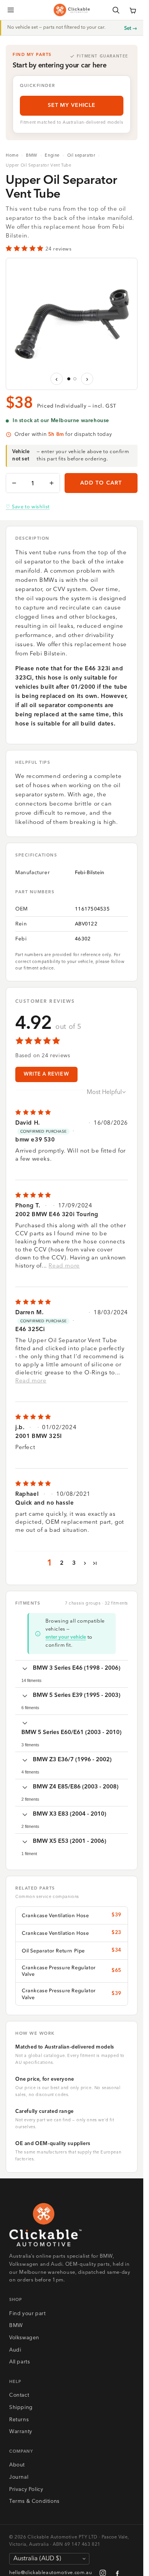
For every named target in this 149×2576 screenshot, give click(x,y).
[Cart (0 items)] (133, 10)
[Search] (116, 10)
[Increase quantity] (52, 483)
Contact (19, 2395)
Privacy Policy (26, 2490)
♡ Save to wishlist (28, 507)
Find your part (27, 2314)
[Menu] (11, 10)
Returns (19, 2420)
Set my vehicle (72, 105)
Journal (19, 2477)
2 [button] (62, 1563)
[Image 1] (69, 379)
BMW (32, 156)
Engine (52, 156)
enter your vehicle (66, 1637)
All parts (19, 2362)
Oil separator (81, 156)
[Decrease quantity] (14, 483)
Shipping (21, 2408)
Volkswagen (24, 2338)
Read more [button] (64, 1266)
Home (12, 156)
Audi (15, 2350)
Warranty (21, 2432)
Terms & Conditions (34, 2501)
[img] (72, 1113)
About (17, 2465)
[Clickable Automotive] (72, 10)
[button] (133, 10)
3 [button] (74, 1563)
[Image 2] (75, 379)
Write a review (46, 1074)
